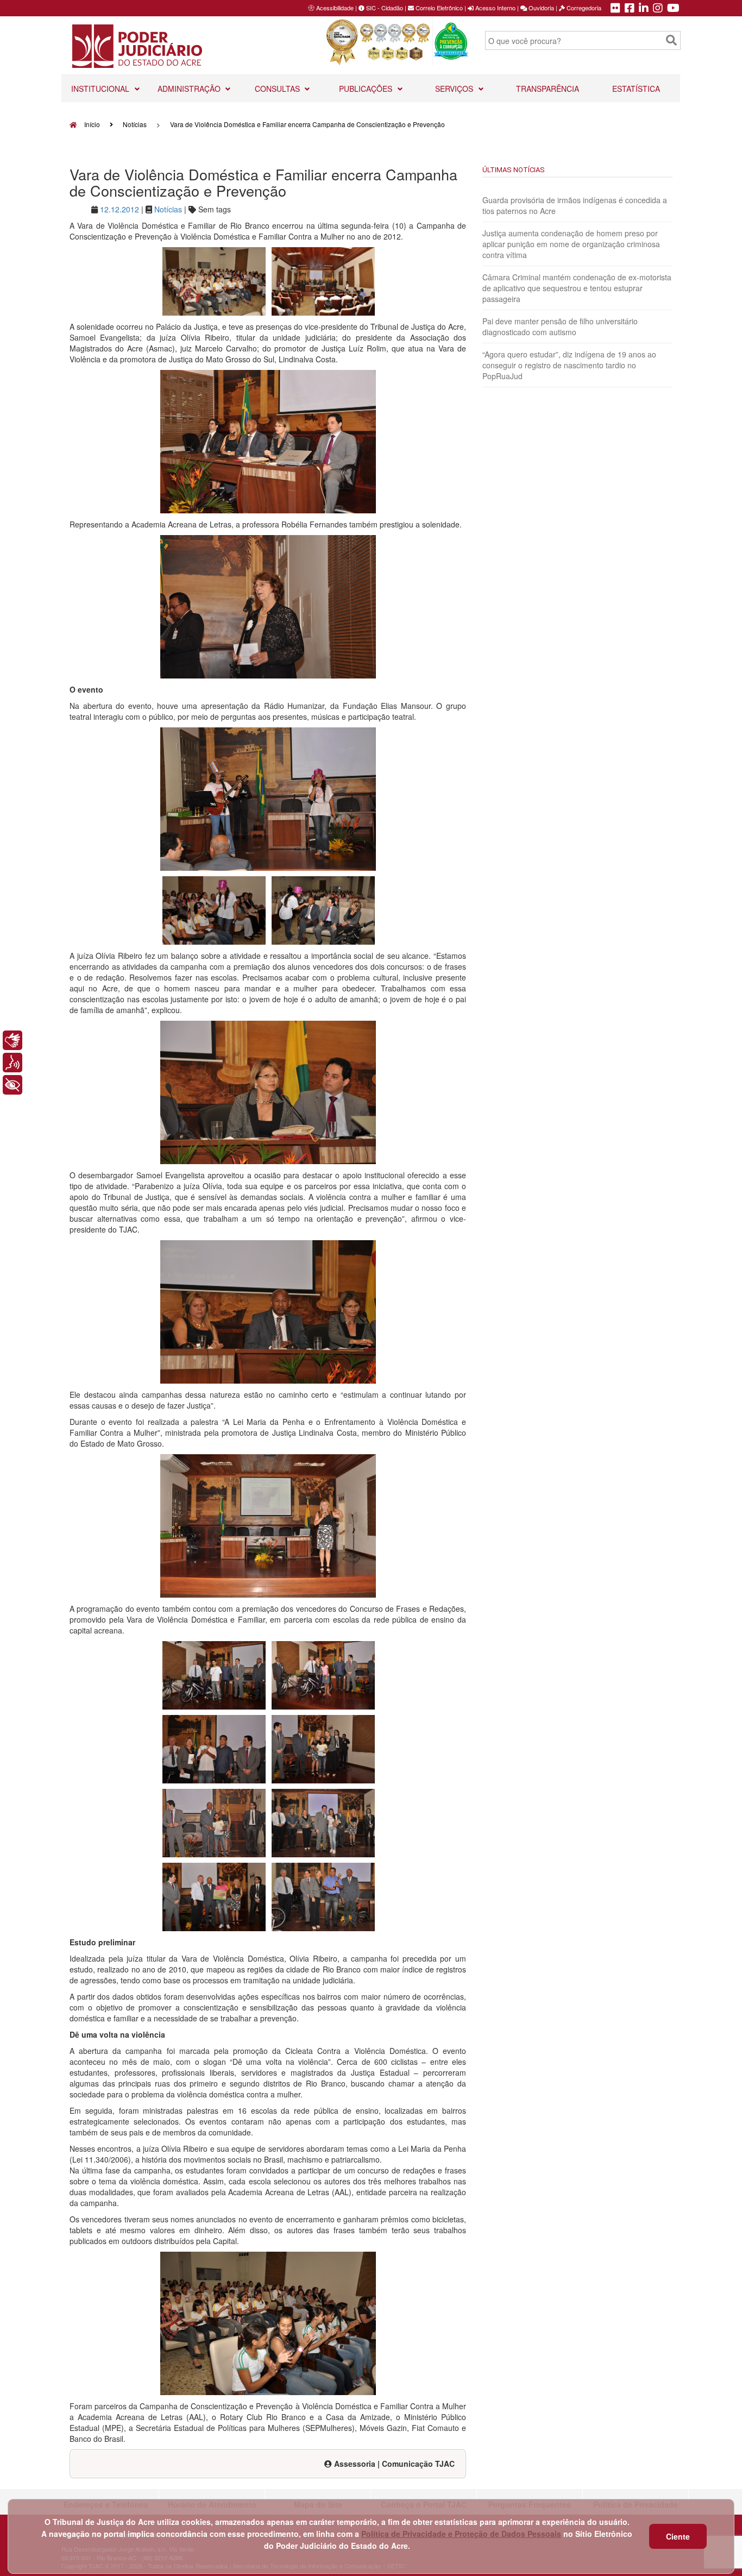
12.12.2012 (120, 209)
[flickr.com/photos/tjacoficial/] (615, 9)
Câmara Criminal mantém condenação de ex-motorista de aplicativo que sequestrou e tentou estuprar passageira (577, 288)
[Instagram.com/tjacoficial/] (658, 9)
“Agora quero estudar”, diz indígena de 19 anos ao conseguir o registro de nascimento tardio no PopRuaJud (569, 365)
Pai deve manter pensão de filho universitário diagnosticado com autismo (560, 326)
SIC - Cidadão (384, 8)
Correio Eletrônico (438, 8)
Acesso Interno (495, 8)
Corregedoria (583, 8)
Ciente (678, 2536)
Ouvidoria (540, 8)
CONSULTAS (278, 89)
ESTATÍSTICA (636, 89)
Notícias (135, 124)
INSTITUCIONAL (101, 89)
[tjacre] (644, 9)
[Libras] (12, 1040)
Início (91, 124)
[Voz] (12, 1063)
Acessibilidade (335, 8)
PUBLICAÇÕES (367, 89)
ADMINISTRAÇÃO (190, 89)
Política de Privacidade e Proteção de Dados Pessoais (461, 2534)
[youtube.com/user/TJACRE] (673, 9)
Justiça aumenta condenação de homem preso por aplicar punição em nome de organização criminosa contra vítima (571, 244)
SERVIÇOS (455, 89)
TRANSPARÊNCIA (548, 89)
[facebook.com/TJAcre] (630, 9)
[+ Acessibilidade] (12, 1085)
